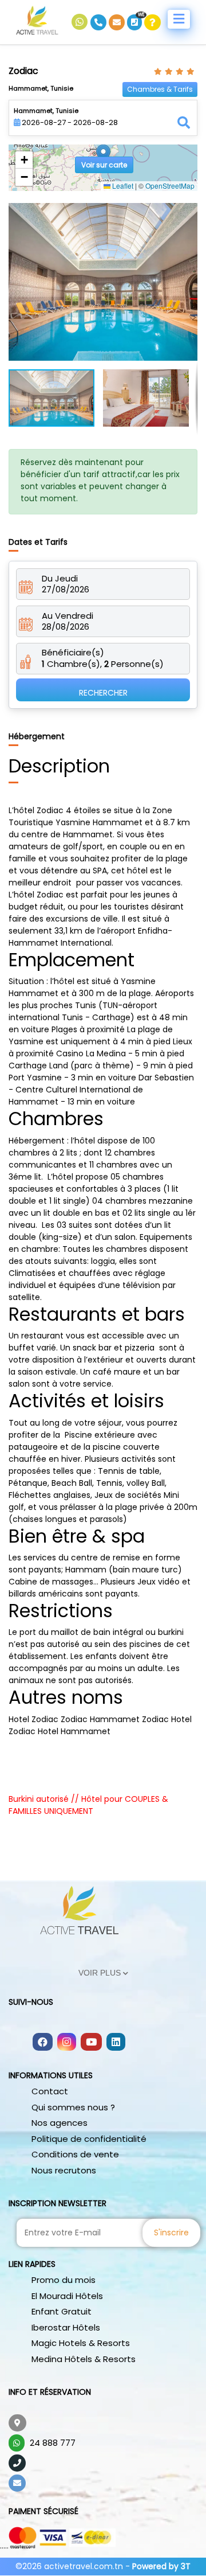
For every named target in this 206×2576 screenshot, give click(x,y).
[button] (103, 156)
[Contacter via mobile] (100, 22)
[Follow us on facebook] (43, 2043)
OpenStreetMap (170, 186)
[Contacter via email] (118, 22)
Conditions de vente (75, 2154)
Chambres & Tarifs (160, 89)
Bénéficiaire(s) (73, 653)
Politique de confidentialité (89, 2139)
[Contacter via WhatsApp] (81, 22)
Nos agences (60, 2123)
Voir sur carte (104, 165)
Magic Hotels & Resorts (81, 2343)
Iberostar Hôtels (66, 2327)
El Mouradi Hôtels (67, 2296)
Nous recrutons (64, 2170)
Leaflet (122, 186)
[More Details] (152, 22)
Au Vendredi (68, 616)
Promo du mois (64, 2280)
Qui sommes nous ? (73, 2107)
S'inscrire (171, 2232)
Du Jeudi (60, 579)
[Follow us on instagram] (67, 2043)
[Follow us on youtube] (91, 2043)
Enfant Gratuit (62, 2311)
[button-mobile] (179, 19)
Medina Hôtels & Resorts (84, 2359)
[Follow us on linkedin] (116, 2043)
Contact (50, 2091)
